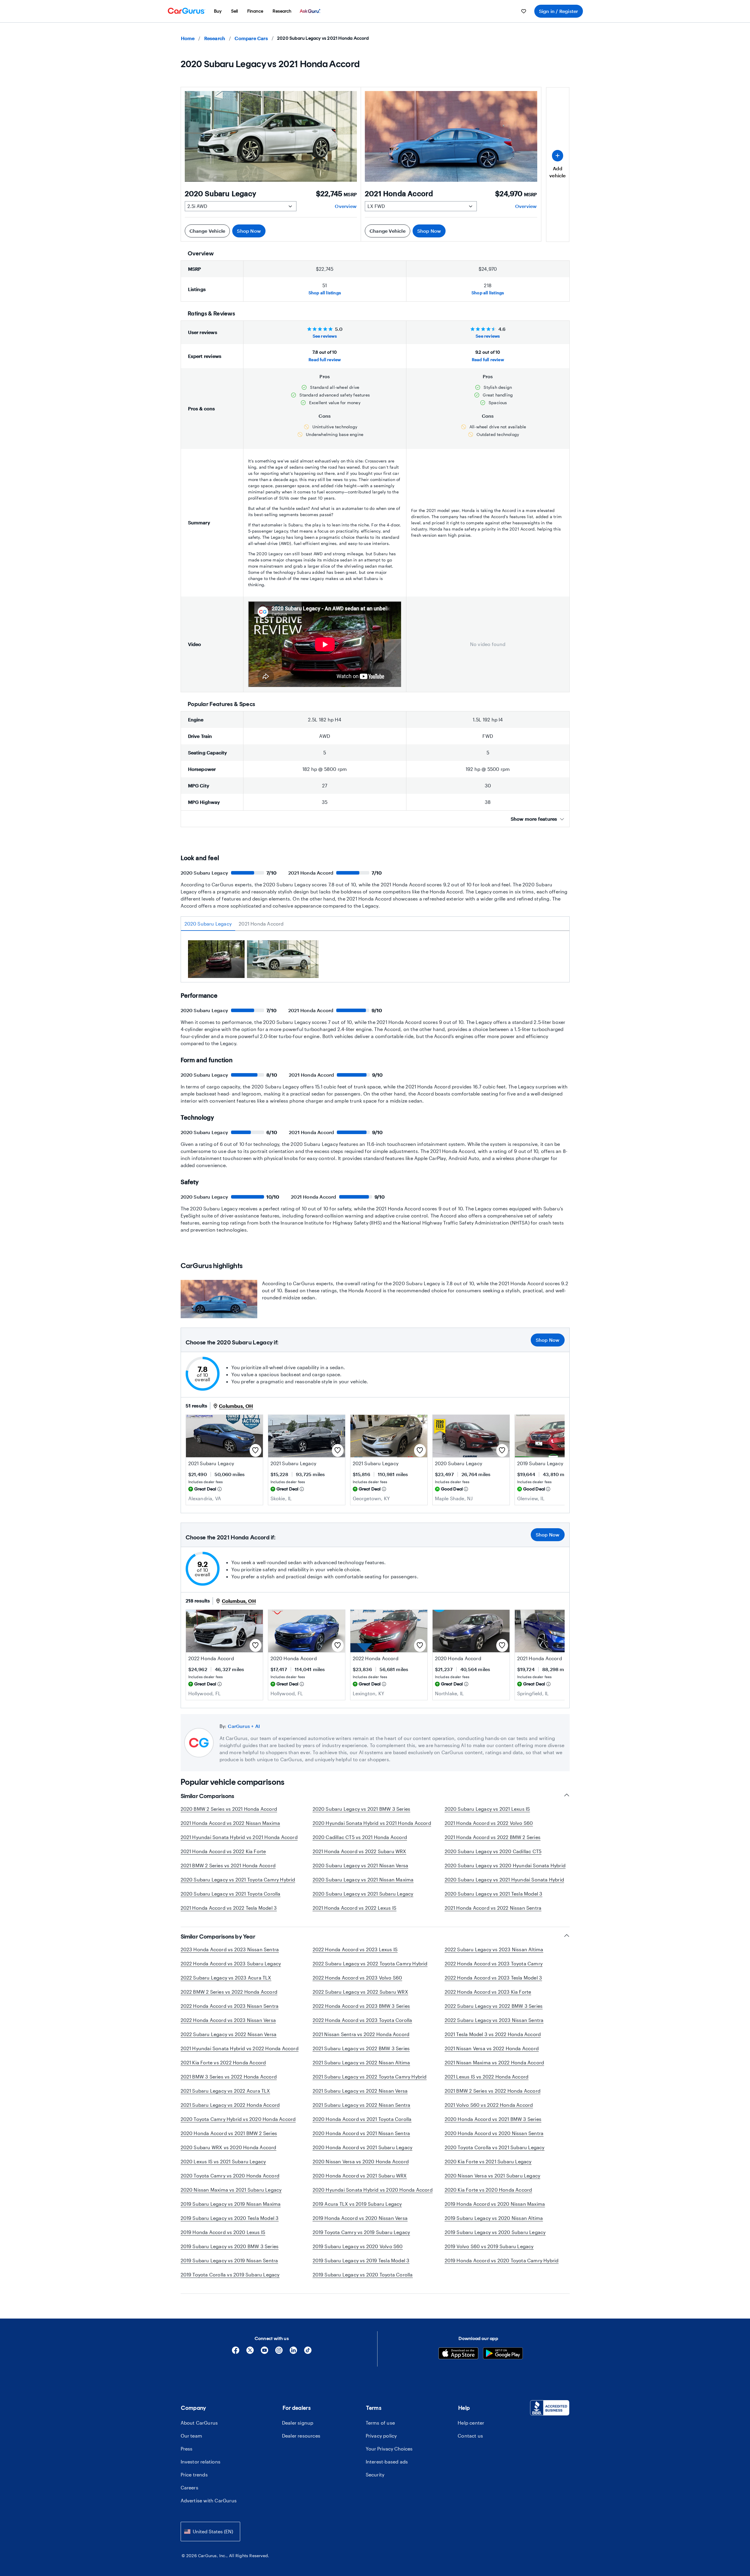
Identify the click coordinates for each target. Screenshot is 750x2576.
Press (187, 2449)
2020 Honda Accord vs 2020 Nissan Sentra (494, 2133)
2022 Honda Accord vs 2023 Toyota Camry (494, 1963)
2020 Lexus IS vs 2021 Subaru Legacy (223, 2161)
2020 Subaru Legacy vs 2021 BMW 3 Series (362, 1809)
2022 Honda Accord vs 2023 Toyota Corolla (362, 2020)
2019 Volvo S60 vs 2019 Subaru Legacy (489, 2246)
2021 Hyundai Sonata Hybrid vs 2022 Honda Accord (240, 2048)
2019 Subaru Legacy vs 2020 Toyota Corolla (363, 2275)
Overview (346, 206)
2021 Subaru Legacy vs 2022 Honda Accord (230, 2105)
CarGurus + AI (244, 1726)
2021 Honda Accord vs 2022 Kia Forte (223, 1851)
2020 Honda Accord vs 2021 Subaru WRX (360, 2176)
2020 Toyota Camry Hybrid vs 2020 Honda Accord (238, 2119)
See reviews (325, 336)
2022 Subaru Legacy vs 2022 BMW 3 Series (494, 2006)
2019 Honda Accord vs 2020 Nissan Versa (360, 2218)
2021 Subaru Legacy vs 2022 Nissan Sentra (362, 2105)
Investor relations (201, 2462)
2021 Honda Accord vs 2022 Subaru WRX (360, 1851)
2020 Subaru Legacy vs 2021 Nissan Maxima (363, 1879)
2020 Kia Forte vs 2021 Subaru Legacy (488, 2161)
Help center (471, 2423)
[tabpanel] (375, 961)
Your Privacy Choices (389, 2449)
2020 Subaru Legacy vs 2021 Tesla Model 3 (494, 1894)
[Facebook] (236, 2352)
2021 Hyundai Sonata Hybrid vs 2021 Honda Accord (239, 1837)
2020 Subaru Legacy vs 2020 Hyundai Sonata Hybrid (505, 1865)
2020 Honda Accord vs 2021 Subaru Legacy (363, 2147)
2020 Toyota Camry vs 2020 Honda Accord (230, 2176)
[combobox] (210, 2531)
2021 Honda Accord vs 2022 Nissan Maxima (230, 1823)
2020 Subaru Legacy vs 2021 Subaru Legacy (363, 1894)
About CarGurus (199, 2423)
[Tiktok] (308, 2352)
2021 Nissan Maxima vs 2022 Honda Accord (494, 2062)
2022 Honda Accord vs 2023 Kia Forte (488, 1992)
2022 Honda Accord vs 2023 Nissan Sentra (230, 2006)
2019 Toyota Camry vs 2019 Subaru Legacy (361, 2232)
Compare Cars (251, 38)
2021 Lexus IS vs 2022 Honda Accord (487, 2077)
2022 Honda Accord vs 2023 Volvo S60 (357, 1978)
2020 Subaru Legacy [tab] (208, 924)
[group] (216, 960)
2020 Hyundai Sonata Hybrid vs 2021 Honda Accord (372, 1823)
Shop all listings (325, 293)
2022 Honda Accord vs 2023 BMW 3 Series (361, 2006)
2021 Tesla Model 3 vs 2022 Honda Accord (493, 2034)
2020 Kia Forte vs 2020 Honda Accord (488, 2190)
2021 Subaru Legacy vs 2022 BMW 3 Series (361, 2048)
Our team (192, 2436)
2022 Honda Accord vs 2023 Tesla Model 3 (493, 1978)
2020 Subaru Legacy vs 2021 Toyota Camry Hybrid (238, 1879)
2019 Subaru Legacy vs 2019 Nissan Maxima (231, 2204)
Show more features (534, 819)
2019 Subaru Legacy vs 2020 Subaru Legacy (495, 2232)
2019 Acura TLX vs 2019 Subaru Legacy (357, 2204)
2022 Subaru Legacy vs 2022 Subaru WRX (360, 1992)
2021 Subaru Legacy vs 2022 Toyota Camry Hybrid (370, 2077)
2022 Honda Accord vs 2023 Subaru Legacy (231, 1963)
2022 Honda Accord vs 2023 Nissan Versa (228, 2020)
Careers (189, 2487)
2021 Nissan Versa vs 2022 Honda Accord (492, 2048)
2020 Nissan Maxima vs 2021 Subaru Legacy (231, 2190)
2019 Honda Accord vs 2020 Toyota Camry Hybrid (502, 2260)
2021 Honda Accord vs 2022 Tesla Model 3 (229, 1908)
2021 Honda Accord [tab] (261, 924)
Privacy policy (381, 2436)
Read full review (325, 360)
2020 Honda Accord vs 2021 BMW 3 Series (493, 2119)
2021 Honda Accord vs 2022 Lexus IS (355, 1908)
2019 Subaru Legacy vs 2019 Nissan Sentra (229, 2260)
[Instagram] (279, 2352)
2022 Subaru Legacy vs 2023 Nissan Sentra (494, 2020)
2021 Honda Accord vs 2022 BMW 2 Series (493, 1837)
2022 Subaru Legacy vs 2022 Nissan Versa (229, 2034)
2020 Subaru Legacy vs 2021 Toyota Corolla (231, 1894)
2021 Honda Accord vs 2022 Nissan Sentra (493, 1908)
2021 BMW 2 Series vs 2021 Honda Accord (228, 1865)
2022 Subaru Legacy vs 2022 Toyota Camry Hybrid (370, 1963)
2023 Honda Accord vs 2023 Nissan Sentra (230, 1949)
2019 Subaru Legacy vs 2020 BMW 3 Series (230, 2246)
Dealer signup (298, 2423)
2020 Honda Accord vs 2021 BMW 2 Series (229, 2133)
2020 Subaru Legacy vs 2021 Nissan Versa (361, 1865)
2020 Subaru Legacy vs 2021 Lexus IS (487, 1809)
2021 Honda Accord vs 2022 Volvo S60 (489, 1823)
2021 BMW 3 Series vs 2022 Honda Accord (229, 2077)
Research (215, 38)
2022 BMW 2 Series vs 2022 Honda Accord (229, 1992)
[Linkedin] (293, 2352)
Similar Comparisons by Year (218, 1936)
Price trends (194, 2475)
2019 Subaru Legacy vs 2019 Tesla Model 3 (361, 2260)
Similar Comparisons (207, 1796)
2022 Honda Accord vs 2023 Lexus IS (355, 1949)
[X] (250, 2352)
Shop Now (249, 231)
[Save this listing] (256, 1450)
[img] (220, 1489)
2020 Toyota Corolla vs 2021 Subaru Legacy (495, 2147)
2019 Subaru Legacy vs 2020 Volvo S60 (358, 2246)
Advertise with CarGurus (209, 2500)
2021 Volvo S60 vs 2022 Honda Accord (489, 2105)
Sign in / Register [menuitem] (559, 11)
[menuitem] (218, 11)
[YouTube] (264, 2352)
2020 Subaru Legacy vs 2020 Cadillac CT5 (493, 1851)
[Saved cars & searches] (524, 11)
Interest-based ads (387, 2462)
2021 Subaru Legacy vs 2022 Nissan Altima (361, 2062)
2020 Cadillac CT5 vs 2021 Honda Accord (360, 1837)
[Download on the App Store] (458, 2354)
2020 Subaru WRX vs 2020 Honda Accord (229, 2147)
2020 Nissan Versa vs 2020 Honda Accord (361, 2161)
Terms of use (380, 2423)
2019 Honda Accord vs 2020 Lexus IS (223, 2232)
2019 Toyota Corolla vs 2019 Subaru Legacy (230, 2275)
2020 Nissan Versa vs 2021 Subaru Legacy (493, 2176)
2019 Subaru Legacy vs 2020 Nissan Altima (494, 2218)
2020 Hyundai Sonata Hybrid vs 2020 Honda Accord (373, 2190)
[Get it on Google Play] (503, 2354)
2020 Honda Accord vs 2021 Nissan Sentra (361, 2133)
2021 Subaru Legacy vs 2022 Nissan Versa (360, 2091)
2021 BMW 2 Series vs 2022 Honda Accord (493, 2091)
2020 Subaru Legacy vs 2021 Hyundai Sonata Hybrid (505, 1879)
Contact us (470, 2436)
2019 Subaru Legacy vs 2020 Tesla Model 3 (230, 2218)
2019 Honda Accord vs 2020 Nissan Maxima (495, 2204)
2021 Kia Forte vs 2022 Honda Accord (223, 2062)
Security (375, 2475)
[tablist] (375, 924)
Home (188, 38)
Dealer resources (301, 2436)
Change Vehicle (207, 231)
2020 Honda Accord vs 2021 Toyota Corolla (362, 2119)
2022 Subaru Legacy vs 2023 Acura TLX (226, 1978)
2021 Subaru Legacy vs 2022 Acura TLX (225, 2091)
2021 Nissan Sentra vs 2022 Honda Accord (361, 2034)
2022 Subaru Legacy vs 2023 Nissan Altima (494, 1949)
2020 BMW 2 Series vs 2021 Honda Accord (229, 1809)
